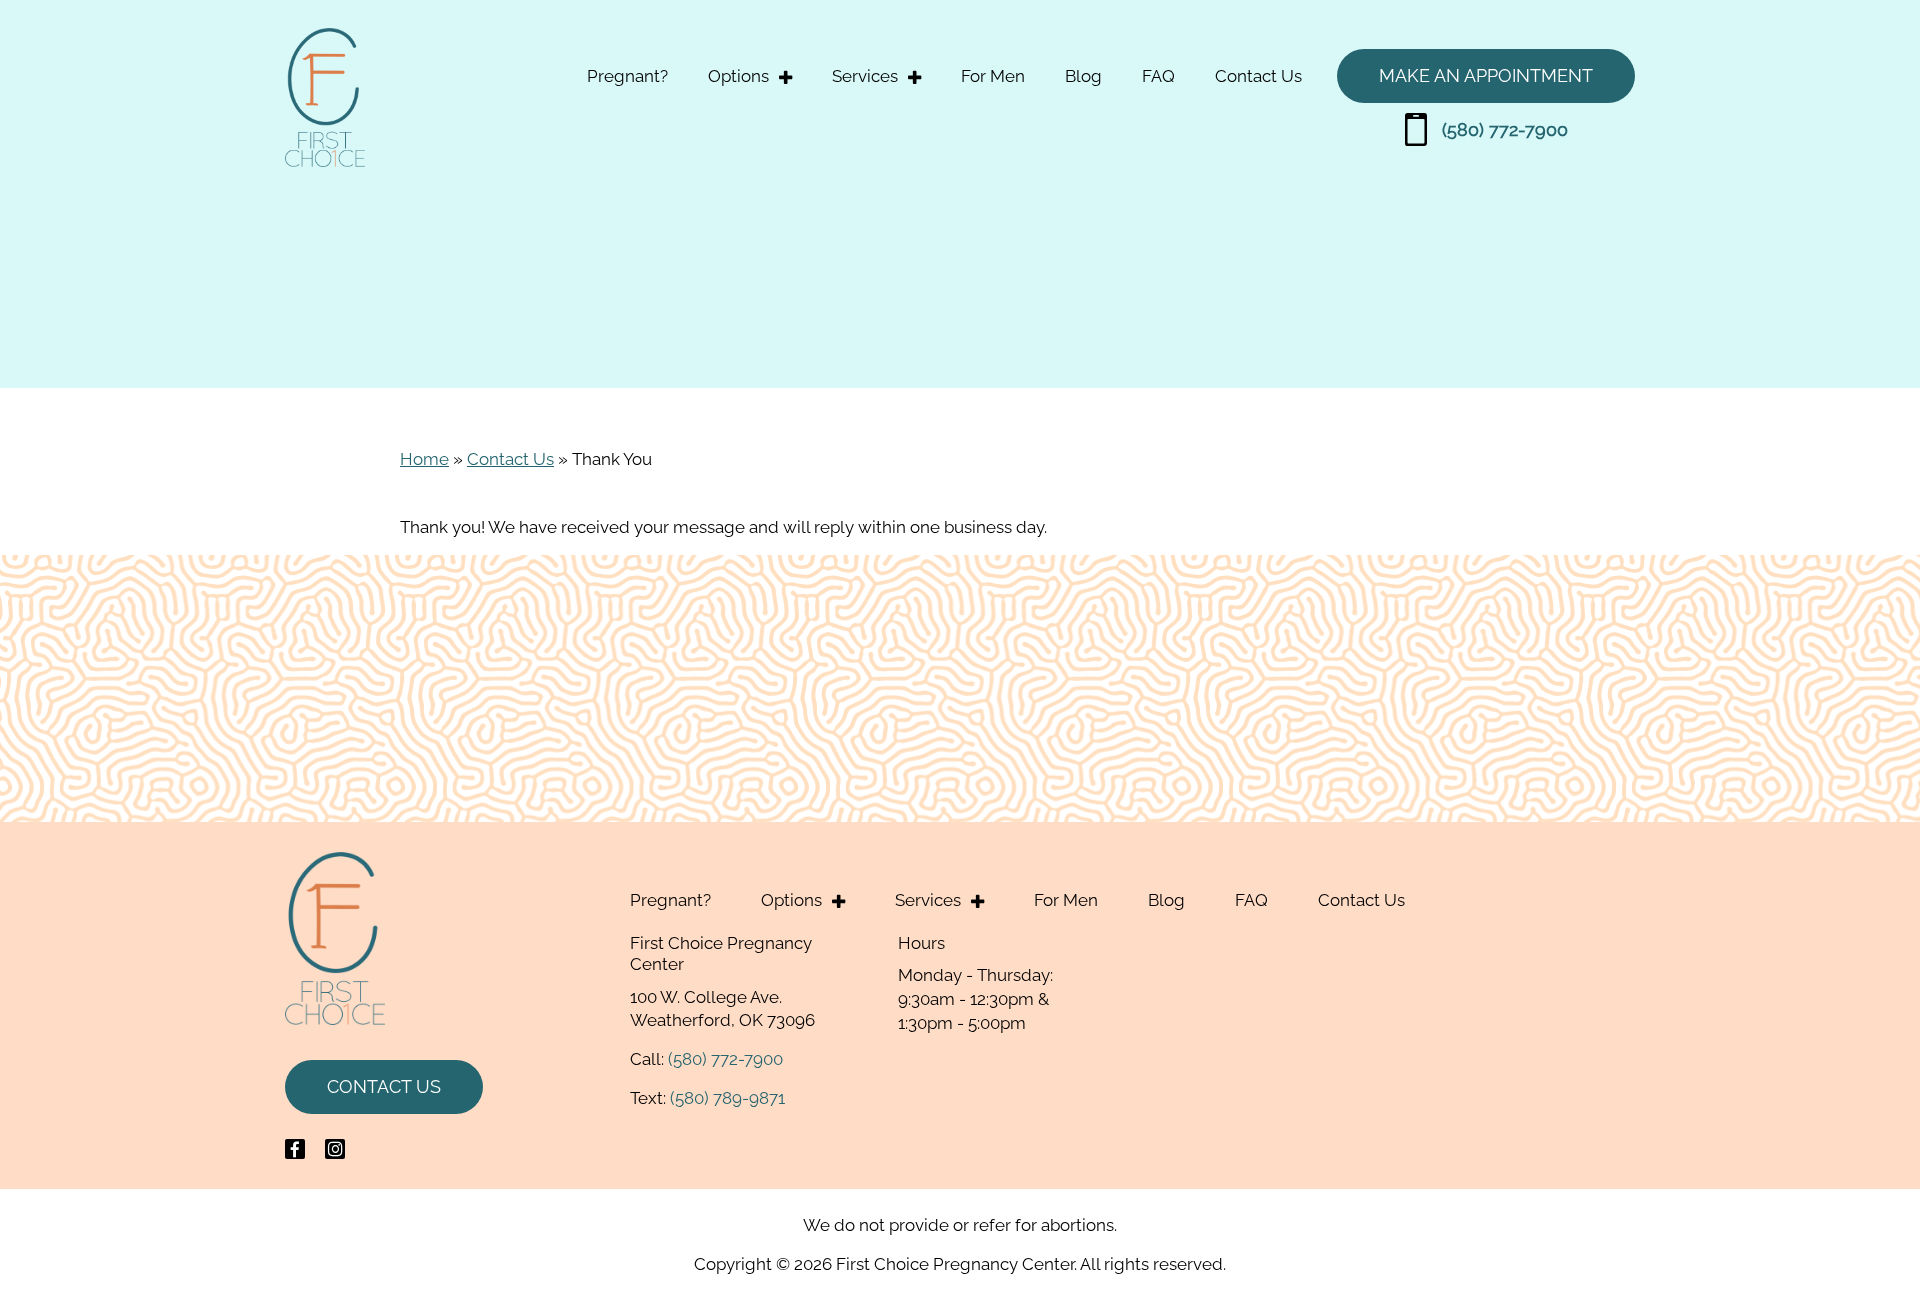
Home (424, 459)
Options (738, 76)
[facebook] (295, 1149)
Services (865, 76)
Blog (1083, 76)
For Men (993, 76)
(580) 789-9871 (727, 1098)
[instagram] (335, 1149)
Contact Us (1258, 76)
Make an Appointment (1486, 75)
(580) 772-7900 (1505, 129)
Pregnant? (627, 76)
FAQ (1158, 76)
